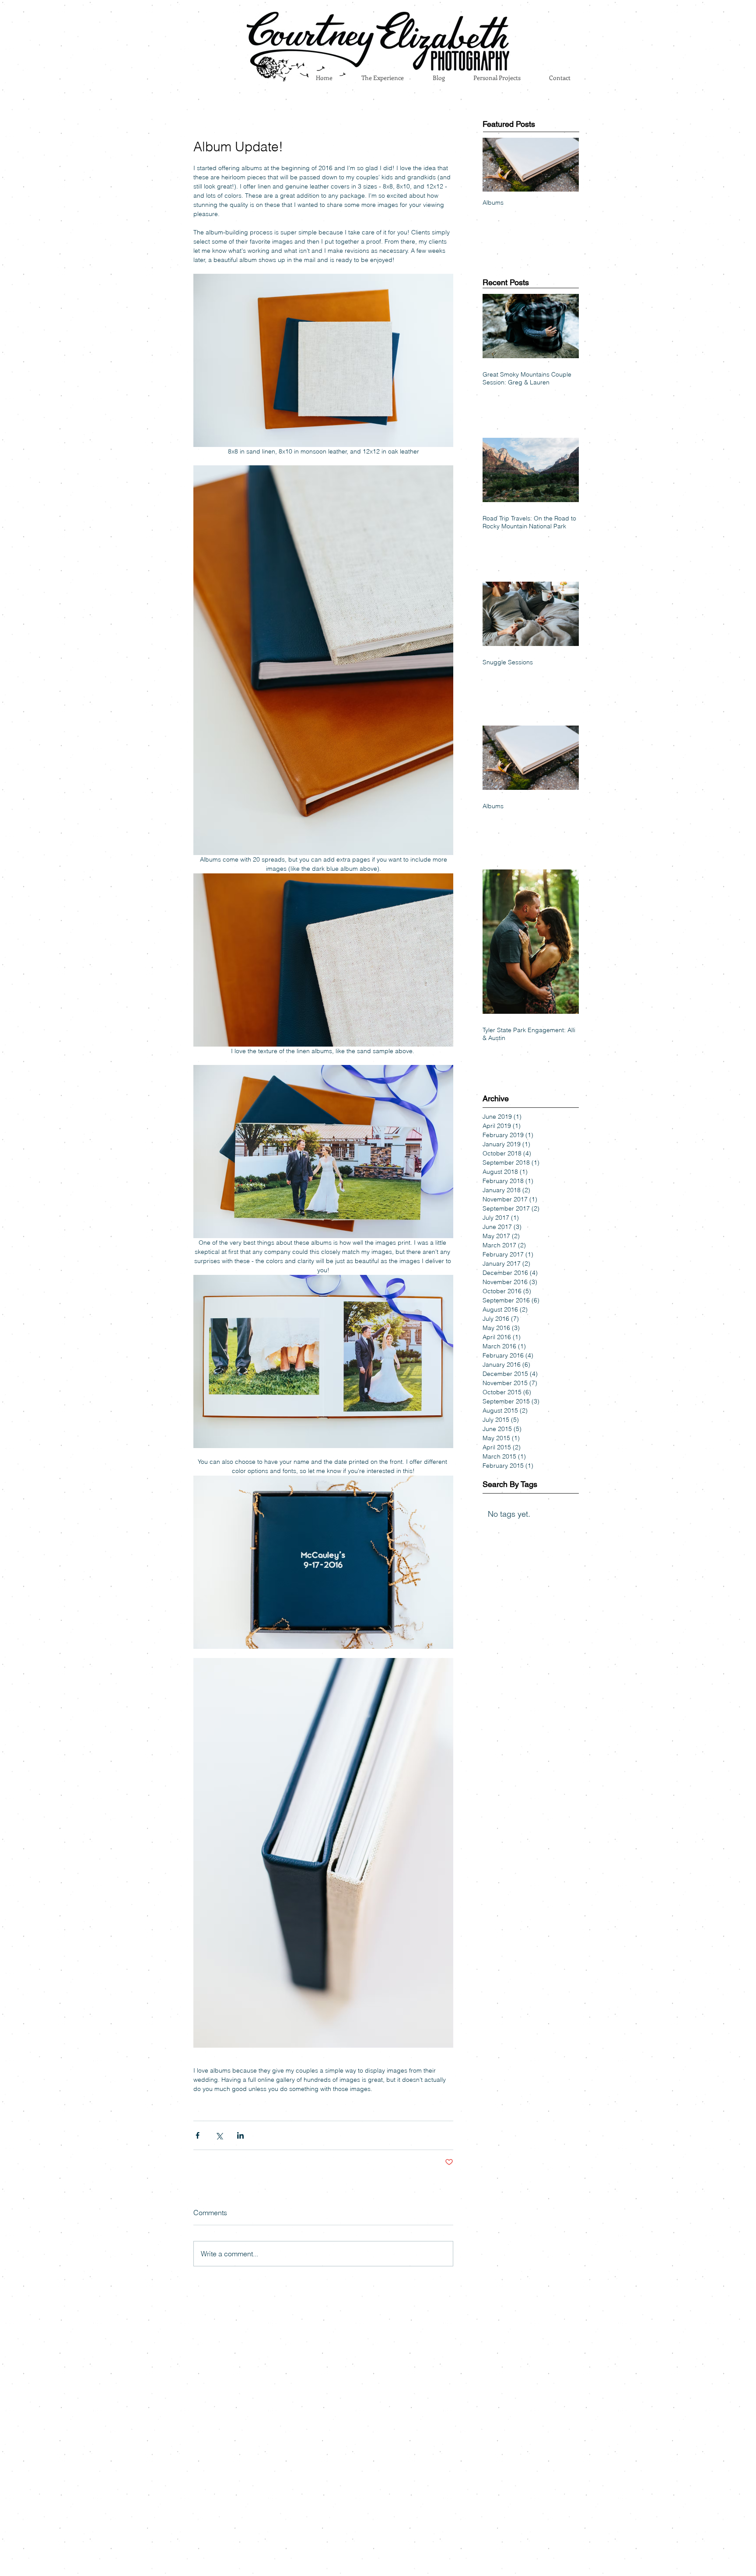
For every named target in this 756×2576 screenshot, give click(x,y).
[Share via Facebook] (198, 2135)
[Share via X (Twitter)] (219, 2135)
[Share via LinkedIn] (240, 2135)
